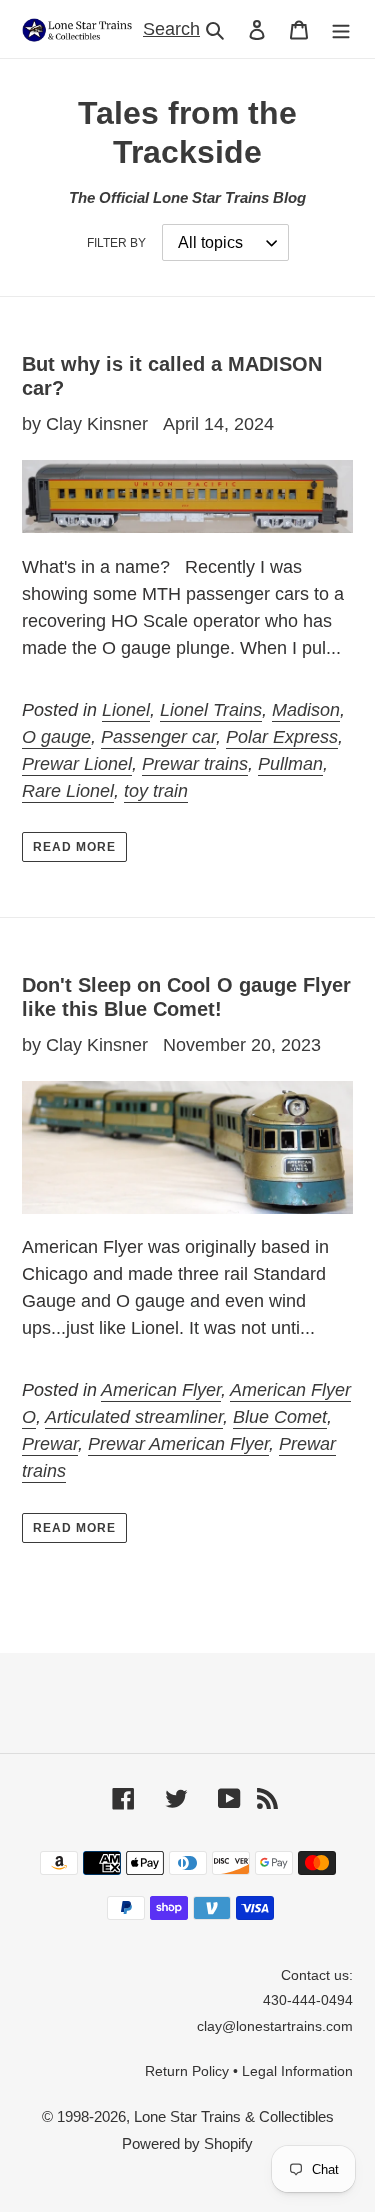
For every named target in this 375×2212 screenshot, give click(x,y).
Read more (74, 847)
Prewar (50, 1444)
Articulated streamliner (134, 1417)
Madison (306, 710)
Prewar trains (195, 764)
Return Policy (187, 2071)
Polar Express (282, 737)
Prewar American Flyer (178, 1444)
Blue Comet (280, 1417)
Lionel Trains (211, 710)
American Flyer (161, 1390)
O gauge (56, 737)
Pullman (290, 764)
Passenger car (158, 737)
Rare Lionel (68, 791)
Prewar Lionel (77, 764)
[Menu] (341, 29)
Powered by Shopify (187, 2143)
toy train (156, 791)
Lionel (126, 710)
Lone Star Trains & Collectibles (234, 2116)
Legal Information (297, 2071)
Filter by (116, 243)
